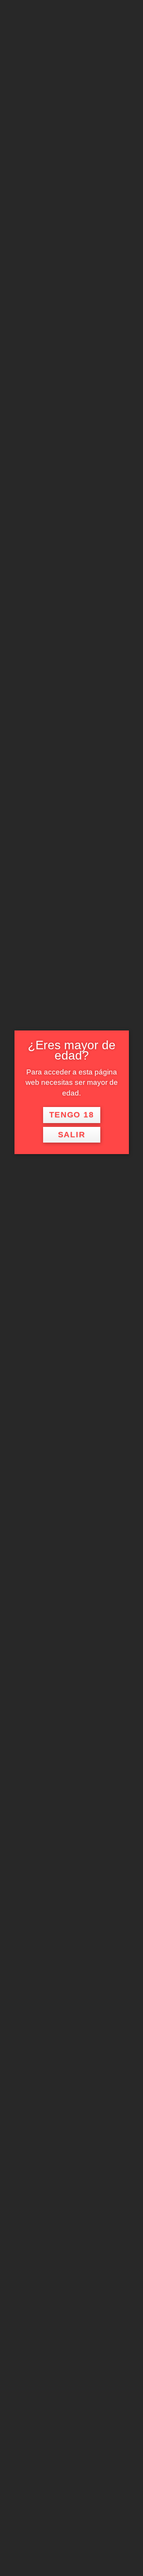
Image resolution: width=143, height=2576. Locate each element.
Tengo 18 (72, 1115)
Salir (72, 1135)
